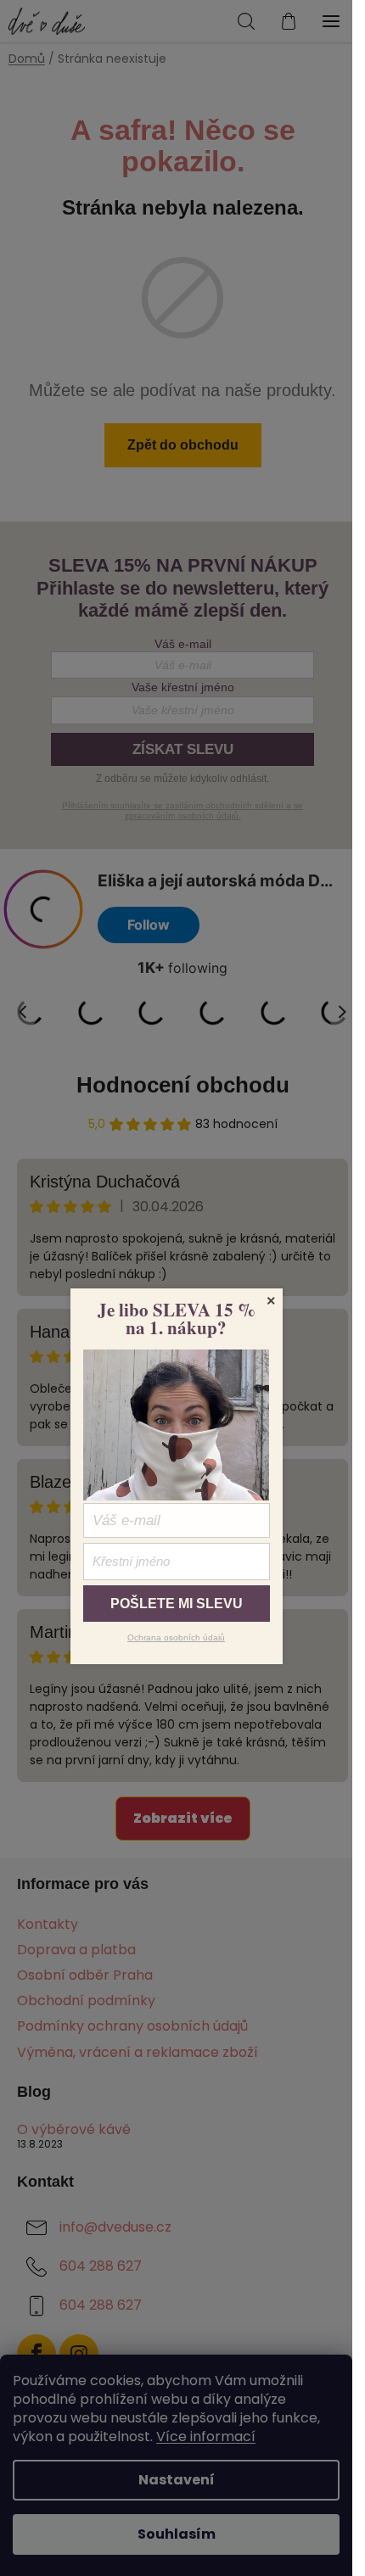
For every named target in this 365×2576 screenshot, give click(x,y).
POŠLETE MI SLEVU (177, 1604)
